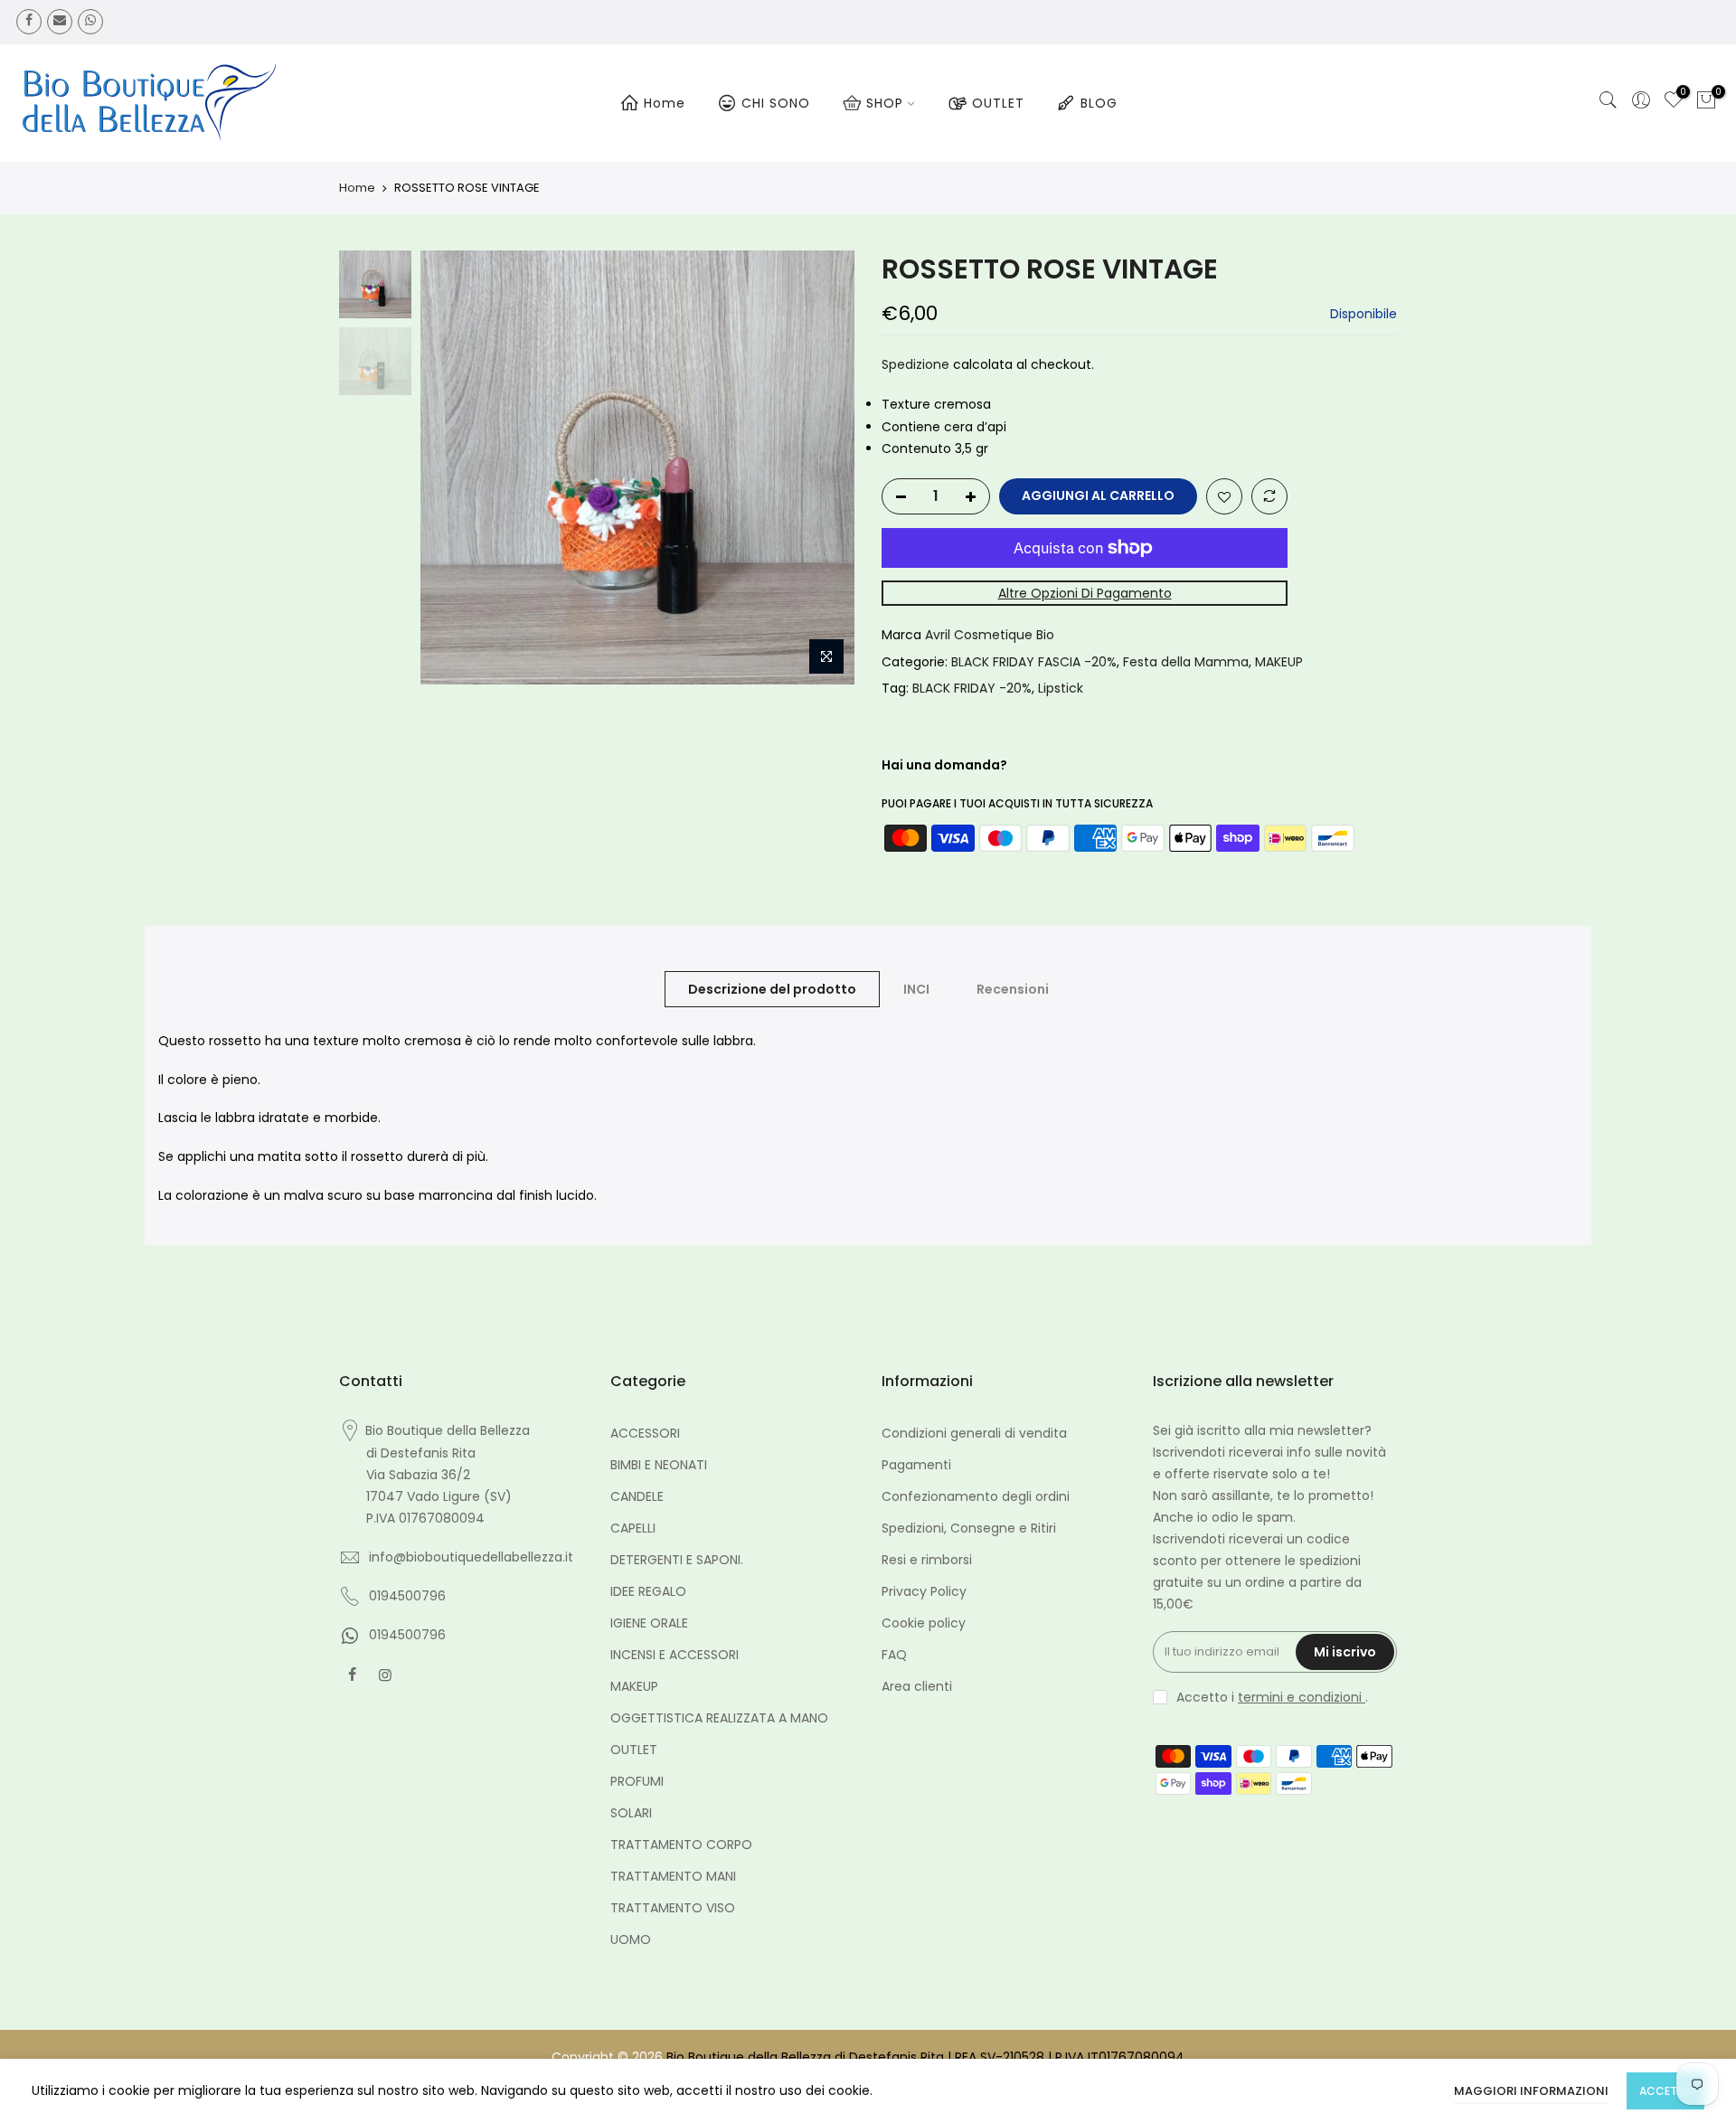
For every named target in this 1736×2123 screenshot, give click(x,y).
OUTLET (998, 103)
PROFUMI (637, 1781)
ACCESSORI (645, 1433)
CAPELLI (633, 1528)
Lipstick (1061, 688)
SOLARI (631, 1813)
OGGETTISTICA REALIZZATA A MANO (719, 1718)
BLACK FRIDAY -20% (972, 688)
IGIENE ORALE (649, 1623)
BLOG (1099, 103)
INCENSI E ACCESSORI (675, 1655)
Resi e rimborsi (927, 1560)
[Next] (823, 467)
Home (665, 103)
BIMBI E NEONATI (659, 1465)
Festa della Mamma (1186, 662)
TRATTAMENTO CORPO (681, 1845)
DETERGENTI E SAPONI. (677, 1560)
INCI (916, 989)
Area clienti (917, 1686)
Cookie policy (924, 1623)
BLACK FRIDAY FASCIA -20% (1034, 662)
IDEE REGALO (648, 1591)
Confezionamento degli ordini (976, 1496)
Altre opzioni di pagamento (1085, 593)
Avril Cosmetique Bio (990, 635)
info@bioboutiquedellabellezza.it (471, 1557)
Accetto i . (1272, 1697)
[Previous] (452, 467)
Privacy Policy (924, 1591)
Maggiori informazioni (1531, 2091)
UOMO (631, 1939)
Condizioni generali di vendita (974, 1433)
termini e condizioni (1302, 1697)
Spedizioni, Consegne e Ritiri (969, 1528)
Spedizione (915, 364)
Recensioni (1013, 989)
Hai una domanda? (944, 765)
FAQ (894, 1655)
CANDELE (637, 1496)
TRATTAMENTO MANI (673, 1876)
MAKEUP (1279, 662)
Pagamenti (916, 1465)
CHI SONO (776, 103)
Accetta (1665, 2091)
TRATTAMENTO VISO (673, 1908)
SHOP (885, 103)
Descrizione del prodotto (772, 989)
